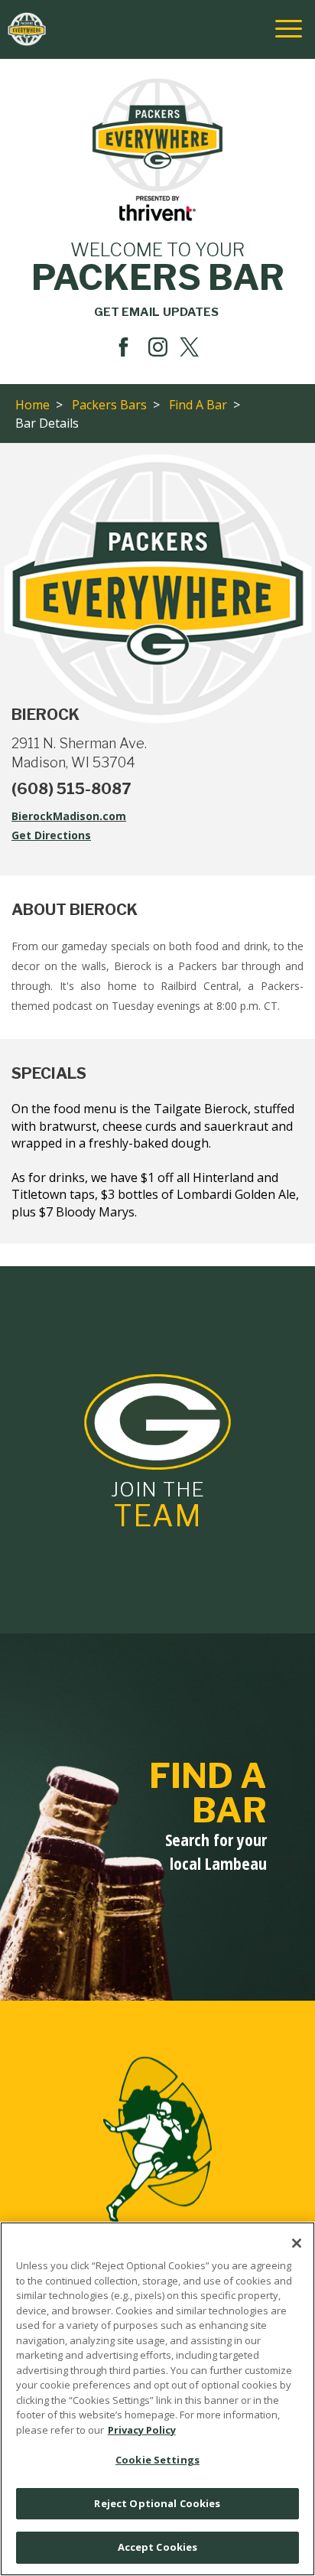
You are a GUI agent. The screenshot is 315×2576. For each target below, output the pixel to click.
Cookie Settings (157, 2460)
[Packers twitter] (192, 347)
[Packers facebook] (123, 347)
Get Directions (68, 836)
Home (32, 405)
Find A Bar (198, 405)
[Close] (297, 2243)
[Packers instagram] (158, 347)
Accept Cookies (158, 2547)
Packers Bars (109, 405)
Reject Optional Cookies (157, 2503)
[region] (157, 2399)
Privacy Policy (142, 2430)
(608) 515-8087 (71, 789)
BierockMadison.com (86, 817)
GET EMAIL (156, 312)
